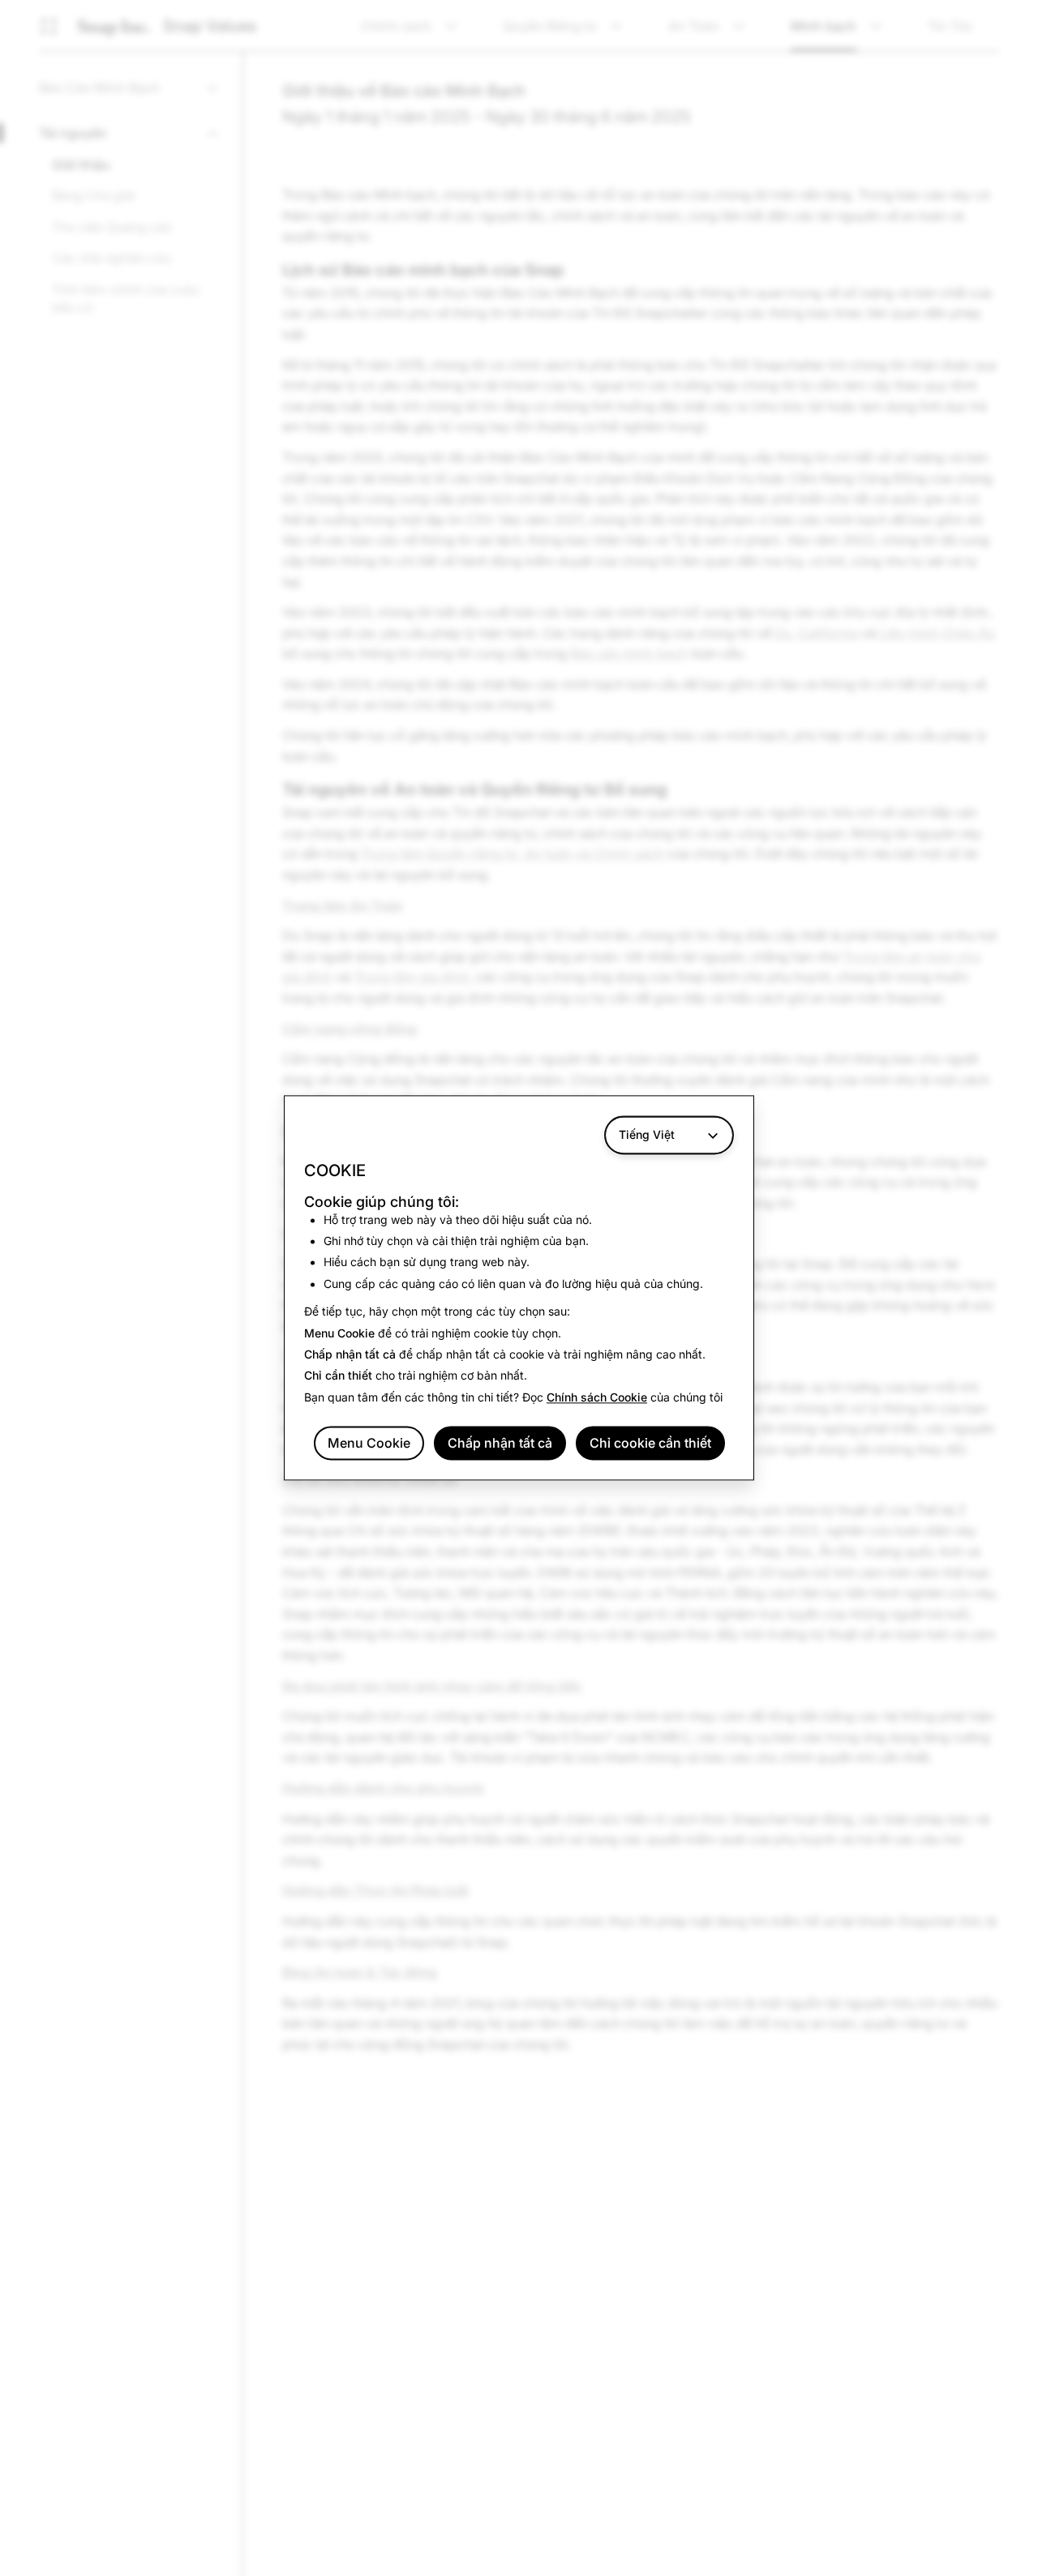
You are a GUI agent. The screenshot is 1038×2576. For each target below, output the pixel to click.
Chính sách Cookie (597, 1397)
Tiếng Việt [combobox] (647, 1134)
